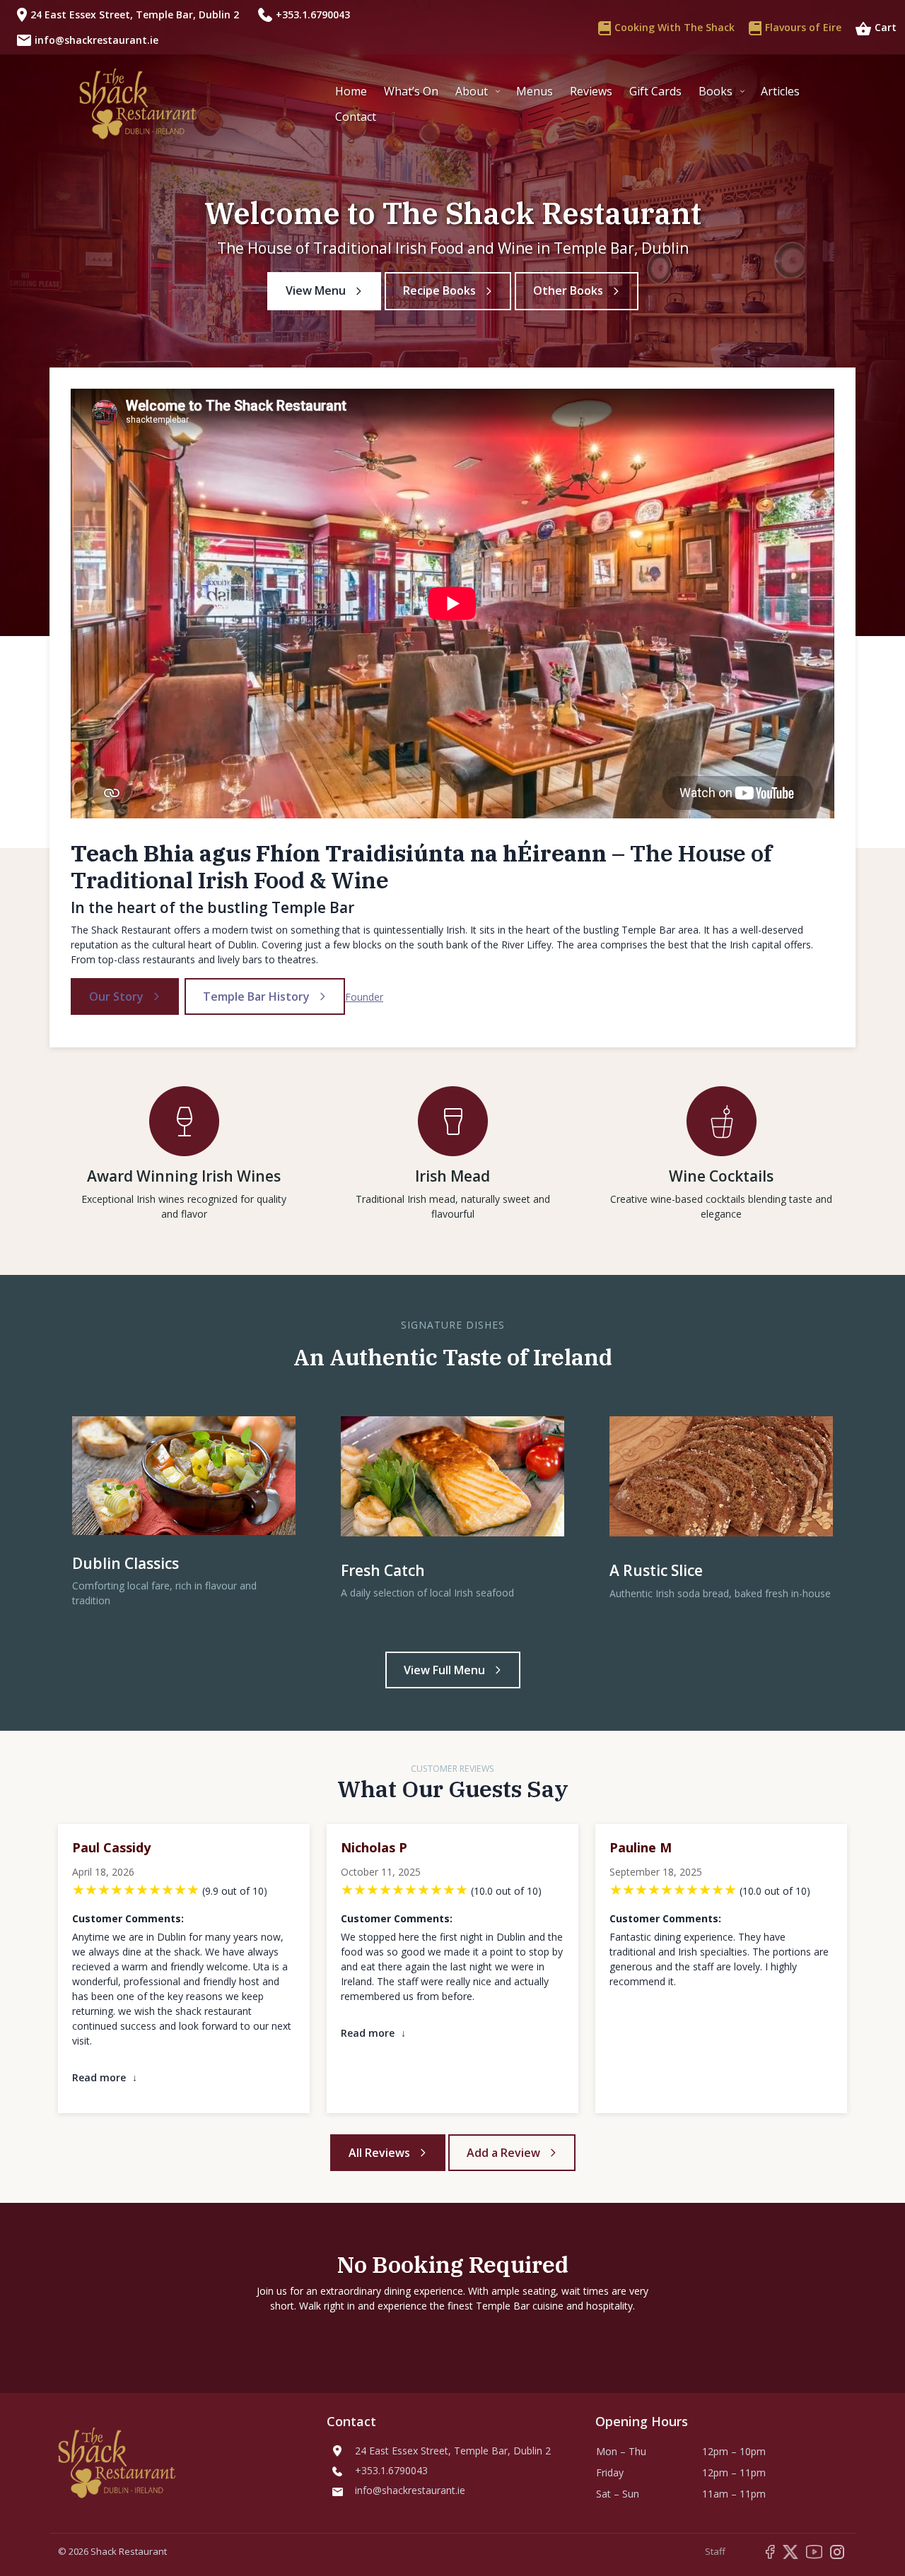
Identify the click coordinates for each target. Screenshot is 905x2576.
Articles (780, 91)
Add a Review (503, 2153)
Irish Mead (452, 1176)
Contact (356, 117)
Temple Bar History (256, 996)
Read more (105, 2077)
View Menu (316, 290)
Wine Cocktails (721, 1176)
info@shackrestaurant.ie (97, 40)
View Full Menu (444, 1670)
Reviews (591, 91)
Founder (364, 997)
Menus (535, 91)
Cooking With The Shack (675, 27)
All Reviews (379, 2153)
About (472, 91)
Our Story (116, 996)
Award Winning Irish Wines (184, 1176)
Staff (715, 2551)
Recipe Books (439, 290)
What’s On (411, 91)
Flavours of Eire (803, 27)
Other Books (568, 290)
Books (716, 91)
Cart (886, 27)
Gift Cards (655, 91)
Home (351, 91)
